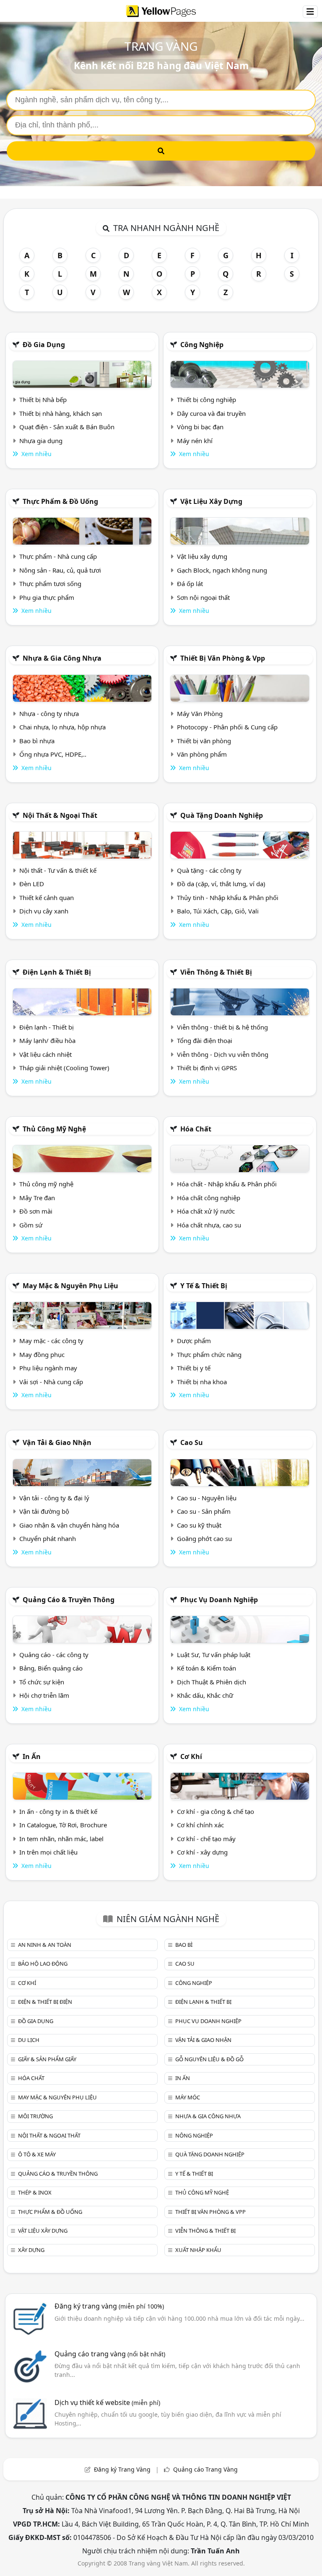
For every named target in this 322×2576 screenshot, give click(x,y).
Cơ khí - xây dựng (202, 1852)
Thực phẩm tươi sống (50, 584)
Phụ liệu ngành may (48, 1368)
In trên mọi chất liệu (48, 1852)
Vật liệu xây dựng (211, 501)
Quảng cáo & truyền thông (69, 1600)
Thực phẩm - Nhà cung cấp (58, 556)
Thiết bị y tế (194, 1368)
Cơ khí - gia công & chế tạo (216, 1811)
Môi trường (35, 2116)
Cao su (192, 1442)
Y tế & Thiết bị (204, 1286)
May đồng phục (42, 1354)
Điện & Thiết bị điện (45, 2002)
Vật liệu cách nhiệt (45, 1054)
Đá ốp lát (190, 584)
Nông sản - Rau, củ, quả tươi (60, 570)
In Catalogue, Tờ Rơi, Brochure (63, 1825)
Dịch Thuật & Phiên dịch (212, 1682)
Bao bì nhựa (37, 741)
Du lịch (29, 2040)
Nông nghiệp (194, 2135)
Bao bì (184, 1945)
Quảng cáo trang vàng (110, 2354)
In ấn (32, 1756)
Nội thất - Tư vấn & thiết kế (58, 870)
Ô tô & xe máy (37, 2154)
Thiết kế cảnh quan (47, 898)
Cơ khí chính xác (200, 1825)
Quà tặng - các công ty (209, 870)
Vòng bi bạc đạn (200, 427)
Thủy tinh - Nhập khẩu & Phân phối (228, 898)
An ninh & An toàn (45, 1945)
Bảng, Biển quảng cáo (51, 1668)
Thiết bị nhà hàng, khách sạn (61, 413)
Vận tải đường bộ (44, 1511)
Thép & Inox (35, 2192)
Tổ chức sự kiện (42, 1682)
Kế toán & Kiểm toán (206, 1668)
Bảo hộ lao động (43, 1964)
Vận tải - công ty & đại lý (54, 1498)
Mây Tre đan (37, 1198)
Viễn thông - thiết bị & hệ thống (222, 1027)
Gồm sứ (31, 1225)
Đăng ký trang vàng (109, 2306)
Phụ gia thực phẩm (47, 597)
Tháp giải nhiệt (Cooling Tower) (64, 1068)
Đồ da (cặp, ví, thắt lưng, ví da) (221, 884)
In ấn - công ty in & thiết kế (58, 1811)
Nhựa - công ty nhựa (49, 713)
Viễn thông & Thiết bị (216, 972)
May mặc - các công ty (51, 1341)
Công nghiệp (202, 345)
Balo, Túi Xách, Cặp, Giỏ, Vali (218, 911)
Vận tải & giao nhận (57, 1442)
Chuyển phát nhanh (48, 1538)
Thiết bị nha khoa (202, 1382)
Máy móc (188, 2097)
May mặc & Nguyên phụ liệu (70, 1286)
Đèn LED (32, 884)
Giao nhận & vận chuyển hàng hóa (69, 1525)
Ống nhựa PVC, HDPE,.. (53, 754)
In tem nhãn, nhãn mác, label (61, 1839)
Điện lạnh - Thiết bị (47, 1027)
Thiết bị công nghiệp (206, 400)
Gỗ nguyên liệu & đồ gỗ (209, 2059)
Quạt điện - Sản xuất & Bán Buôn (67, 427)
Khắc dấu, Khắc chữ (205, 1695)
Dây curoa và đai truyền (211, 413)
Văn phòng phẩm (202, 754)
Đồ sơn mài (36, 1211)
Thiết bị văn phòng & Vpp (223, 658)
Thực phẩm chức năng (209, 1354)
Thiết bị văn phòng (204, 741)
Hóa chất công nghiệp (209, 1198)
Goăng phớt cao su (204, 1538)
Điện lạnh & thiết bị (57, 972)
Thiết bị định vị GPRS (207, 1068)
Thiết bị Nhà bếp (43, 400)
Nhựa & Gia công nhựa (62, 658)
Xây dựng (31, 2250)
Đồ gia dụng (44, 345)
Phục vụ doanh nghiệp (219, 1600)
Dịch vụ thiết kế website (107, 2402)
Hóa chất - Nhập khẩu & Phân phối (227, 1184)
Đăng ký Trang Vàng (122, 2469)
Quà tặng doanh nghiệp (222, 815)
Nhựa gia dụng (41, 441)
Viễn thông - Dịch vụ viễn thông (223, 1054)
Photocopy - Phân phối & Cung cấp (227, 727)
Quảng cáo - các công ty (54, 1655)
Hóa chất (196, 1129)
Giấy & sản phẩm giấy (47, 2059)
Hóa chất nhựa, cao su (209, 1225)
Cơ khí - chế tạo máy (206, 1839)
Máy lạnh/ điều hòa (47, 1040)
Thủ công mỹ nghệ (54, 1129)
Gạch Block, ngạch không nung (222, 570)
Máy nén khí (195, 441)
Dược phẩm (194, 1341)
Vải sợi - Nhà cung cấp (51, 1382)
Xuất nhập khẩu (198, 2250)
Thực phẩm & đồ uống (60, 501)
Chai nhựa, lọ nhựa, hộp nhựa (62, 727)
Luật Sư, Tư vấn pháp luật (214, 1655)
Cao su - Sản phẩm (204, 1511)
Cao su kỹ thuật (199, 1525)
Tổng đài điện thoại (205, 1040)
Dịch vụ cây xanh (44, 911)
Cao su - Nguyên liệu (207, 1498)
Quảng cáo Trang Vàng (205, 2469)
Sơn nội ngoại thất (203, 597)
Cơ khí (191, 1756)
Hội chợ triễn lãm (44, 1695)
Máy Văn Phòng (200, 713)
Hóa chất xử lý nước (206, 1211)
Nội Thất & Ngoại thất (60, 815)
